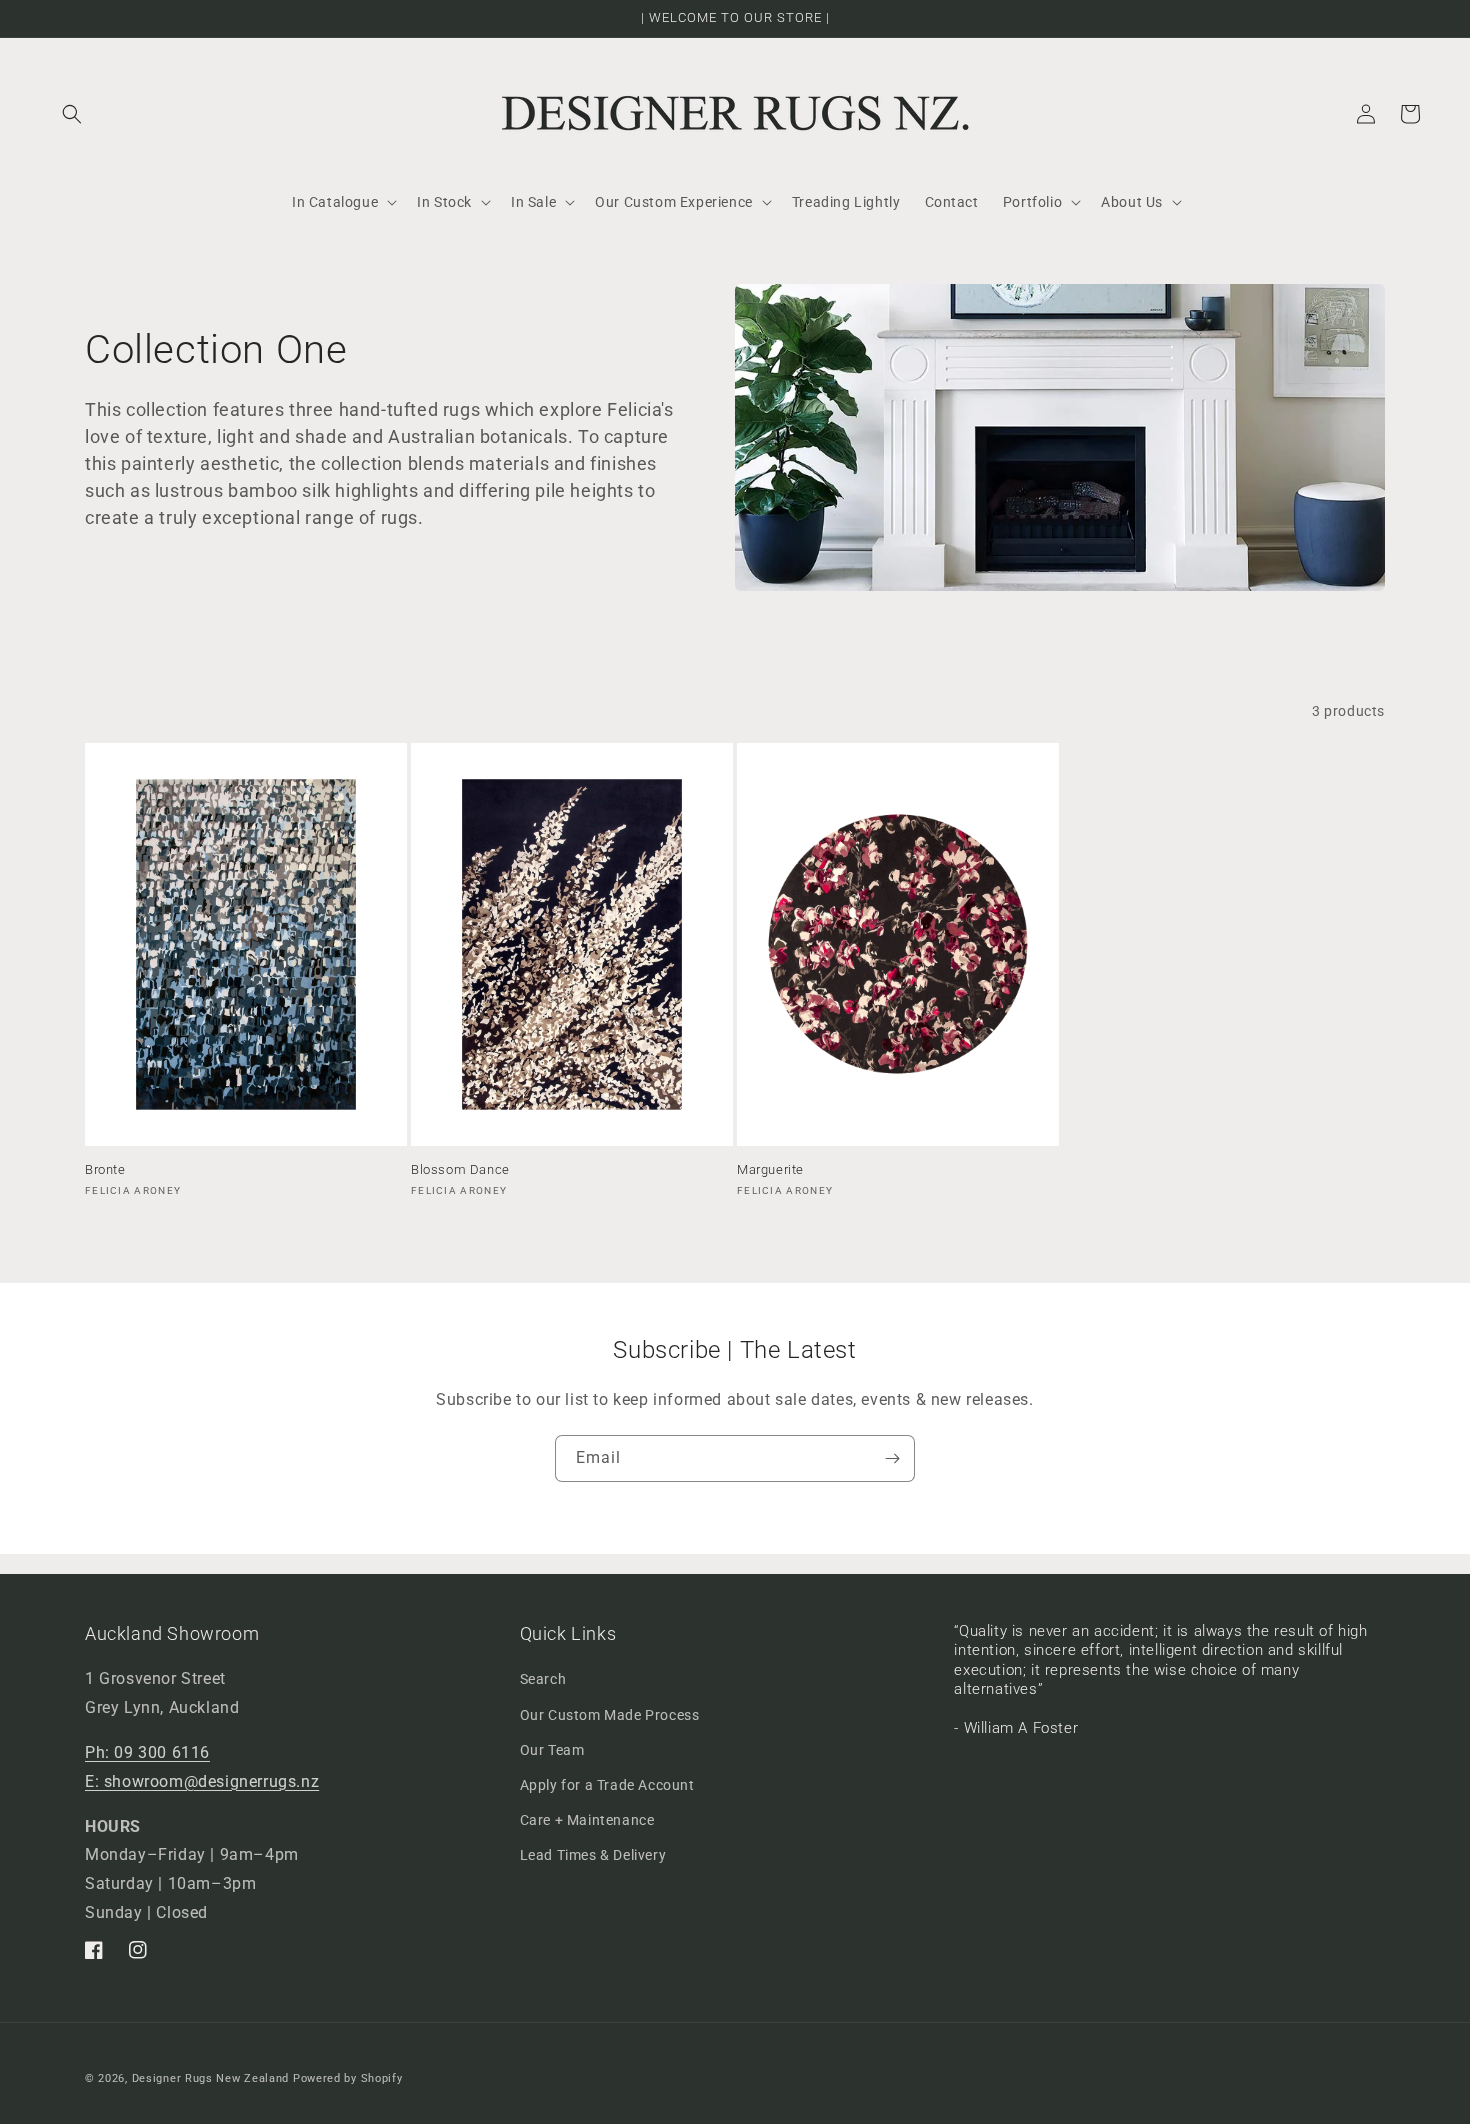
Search (543, 1679)
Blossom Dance (460, 1169)
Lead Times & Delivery (593, 1855)
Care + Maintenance (587, 1820)
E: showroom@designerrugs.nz (202, 1781)
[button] (72, 114)
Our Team (552, 1750)
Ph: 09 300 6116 (147, 1752)
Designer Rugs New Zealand (211, 2078)
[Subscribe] (892, 1458)
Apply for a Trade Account (607, 1785)
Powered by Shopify (348, 2078)
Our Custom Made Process (610, 1715)
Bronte (105, 1169)
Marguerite (770, 1169)
